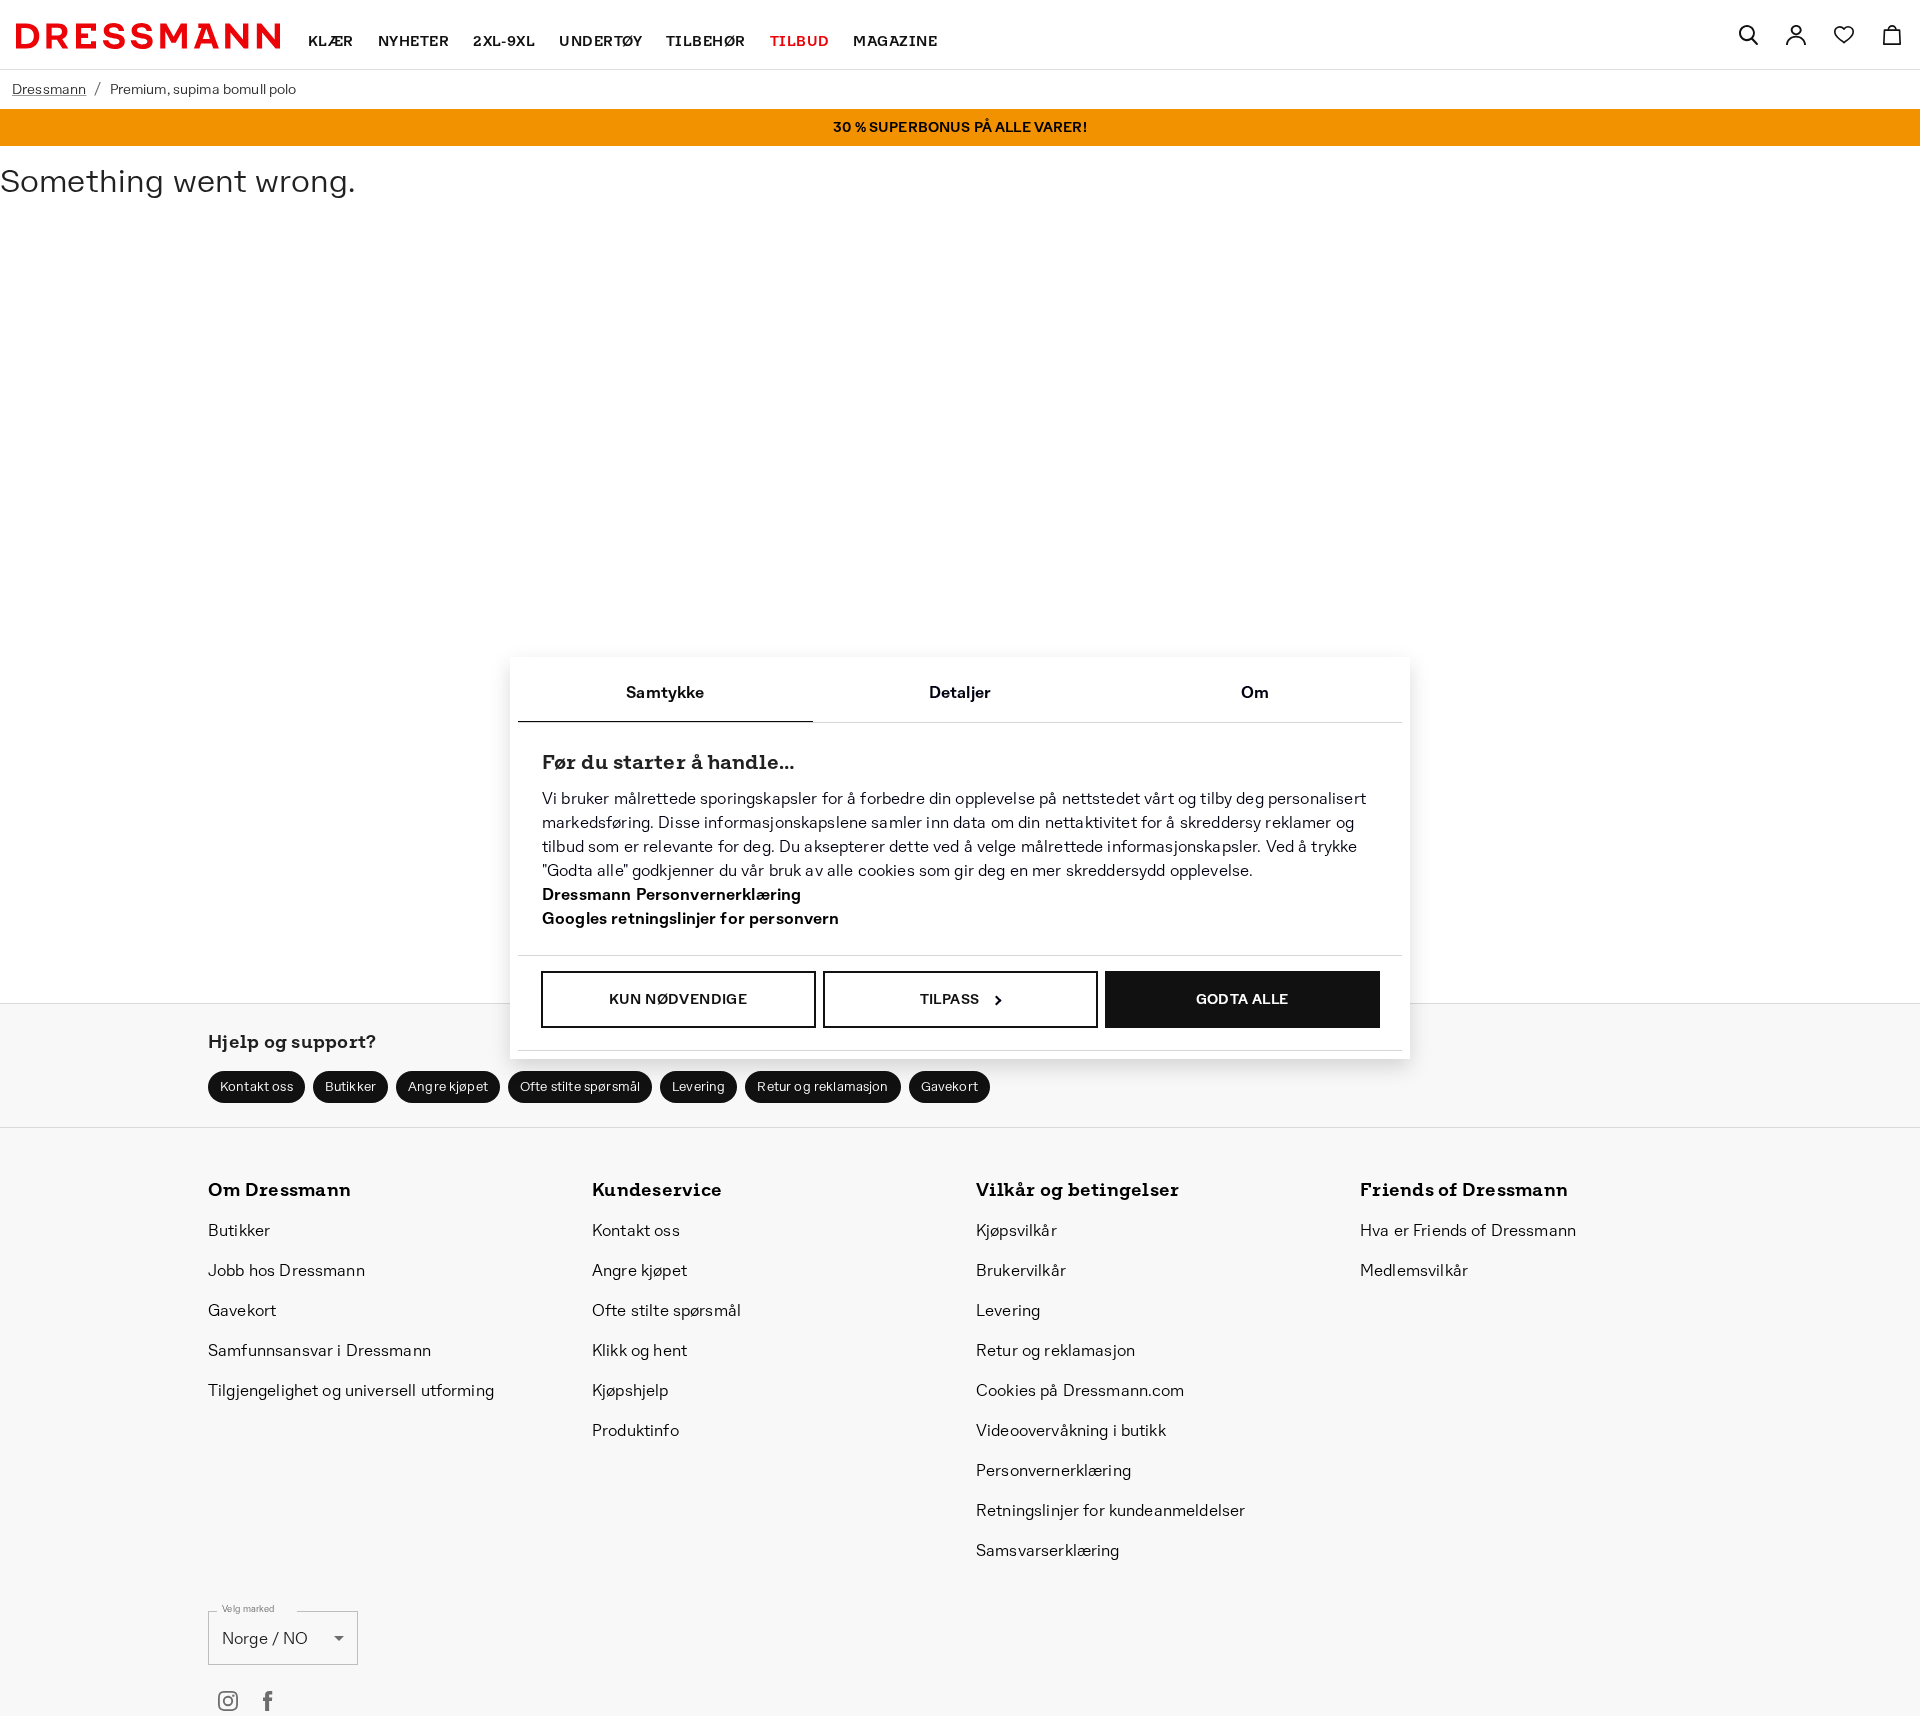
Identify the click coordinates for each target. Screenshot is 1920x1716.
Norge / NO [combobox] (265, 1638)
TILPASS (950, 999)
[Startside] (148, 36)
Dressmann (49, 89)
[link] (1796, 35)
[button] (256, 1087)
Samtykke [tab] (665, 692)
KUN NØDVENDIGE (678, 999)
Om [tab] (1255, 692)
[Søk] (1748, 35)
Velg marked (248, 1609)
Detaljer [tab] (960, 692)
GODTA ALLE (1242, 999)
